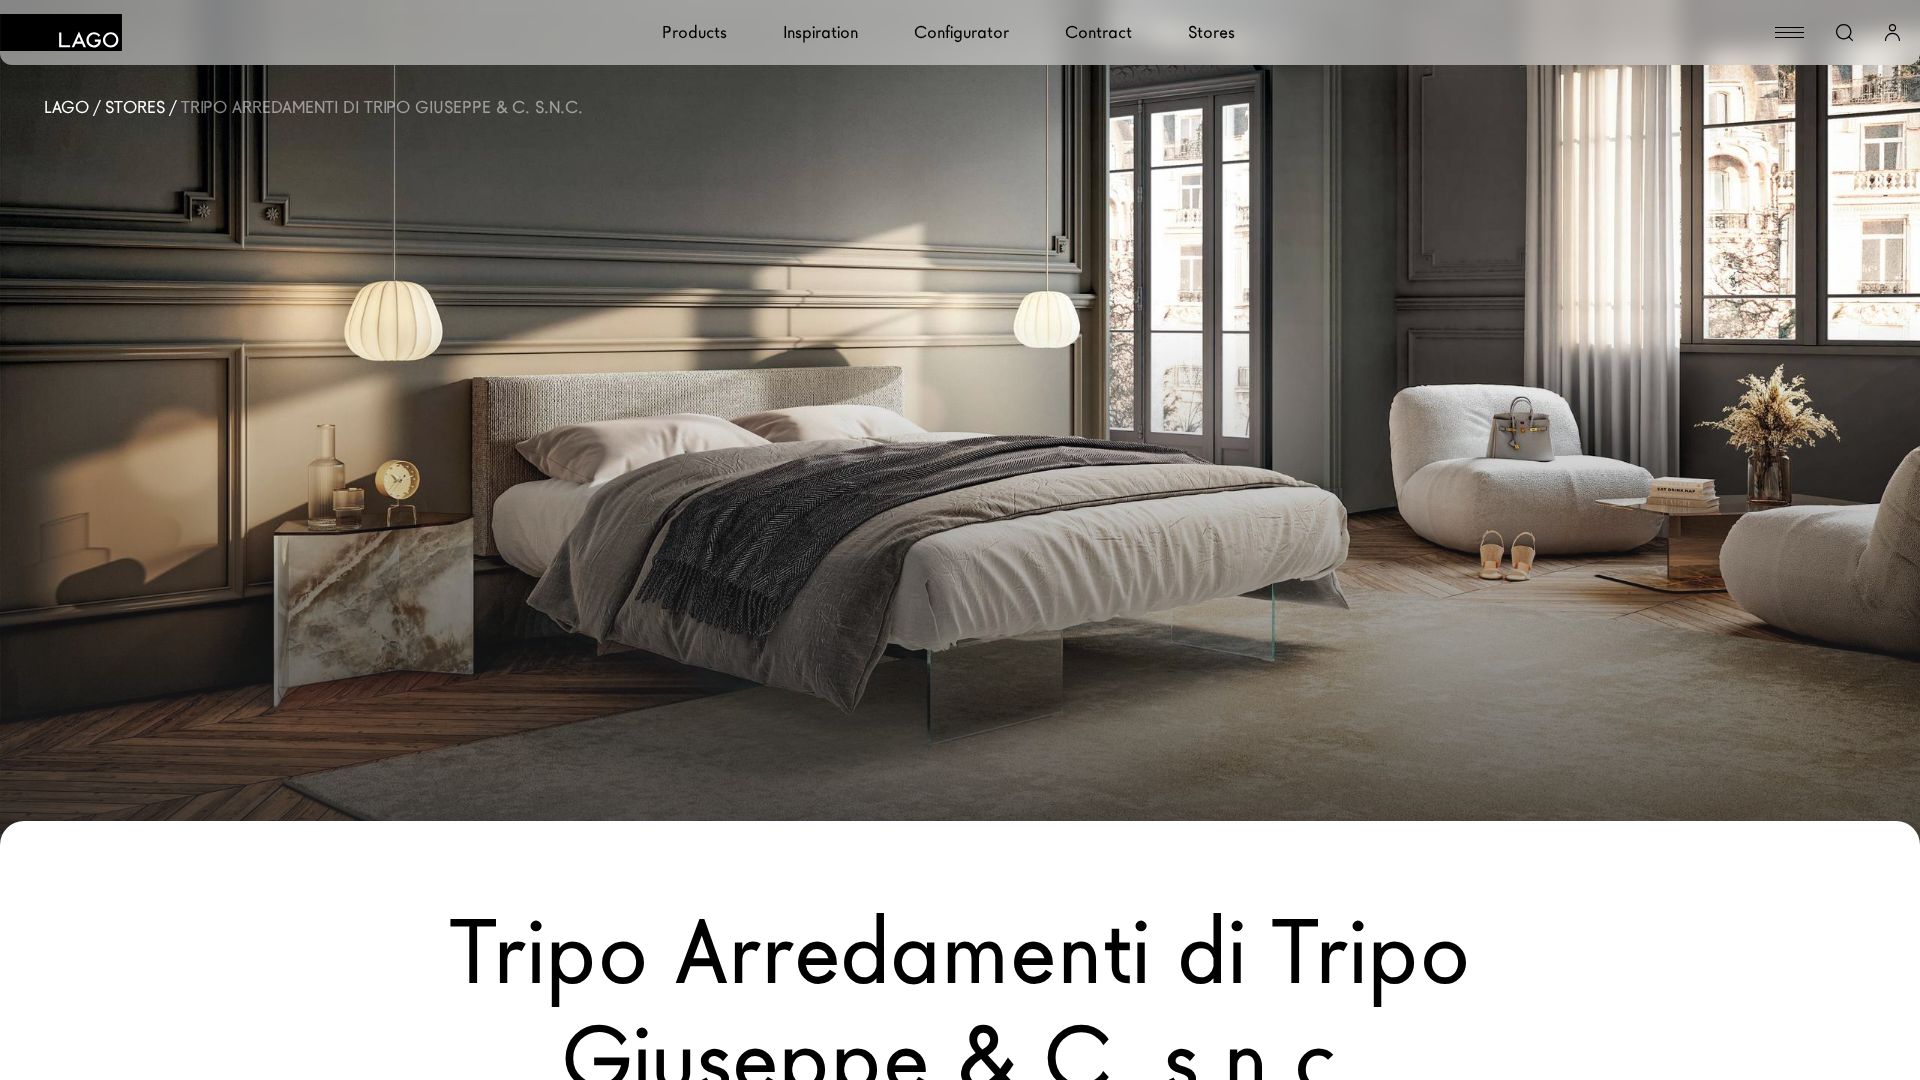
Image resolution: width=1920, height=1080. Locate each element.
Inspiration (820, 32)
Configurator (961, 32)
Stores (1211, 32)
